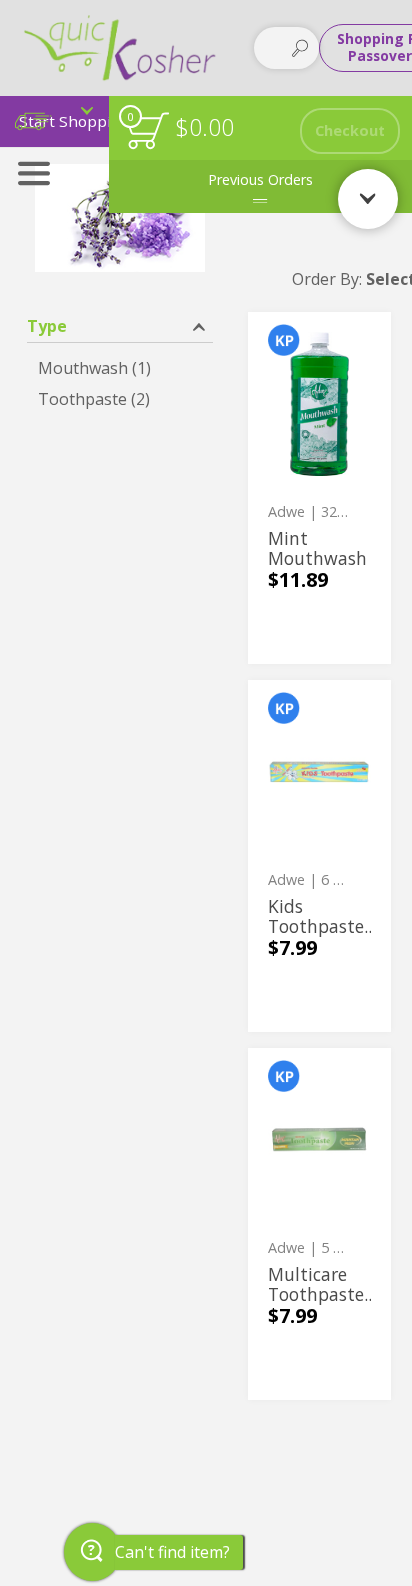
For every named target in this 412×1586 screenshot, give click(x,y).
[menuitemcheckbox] (120, 368)
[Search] (300, 48)
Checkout (350, 130)
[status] (147, 130)
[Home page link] (120, 47)
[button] (120, 324)
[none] (319, 488)
